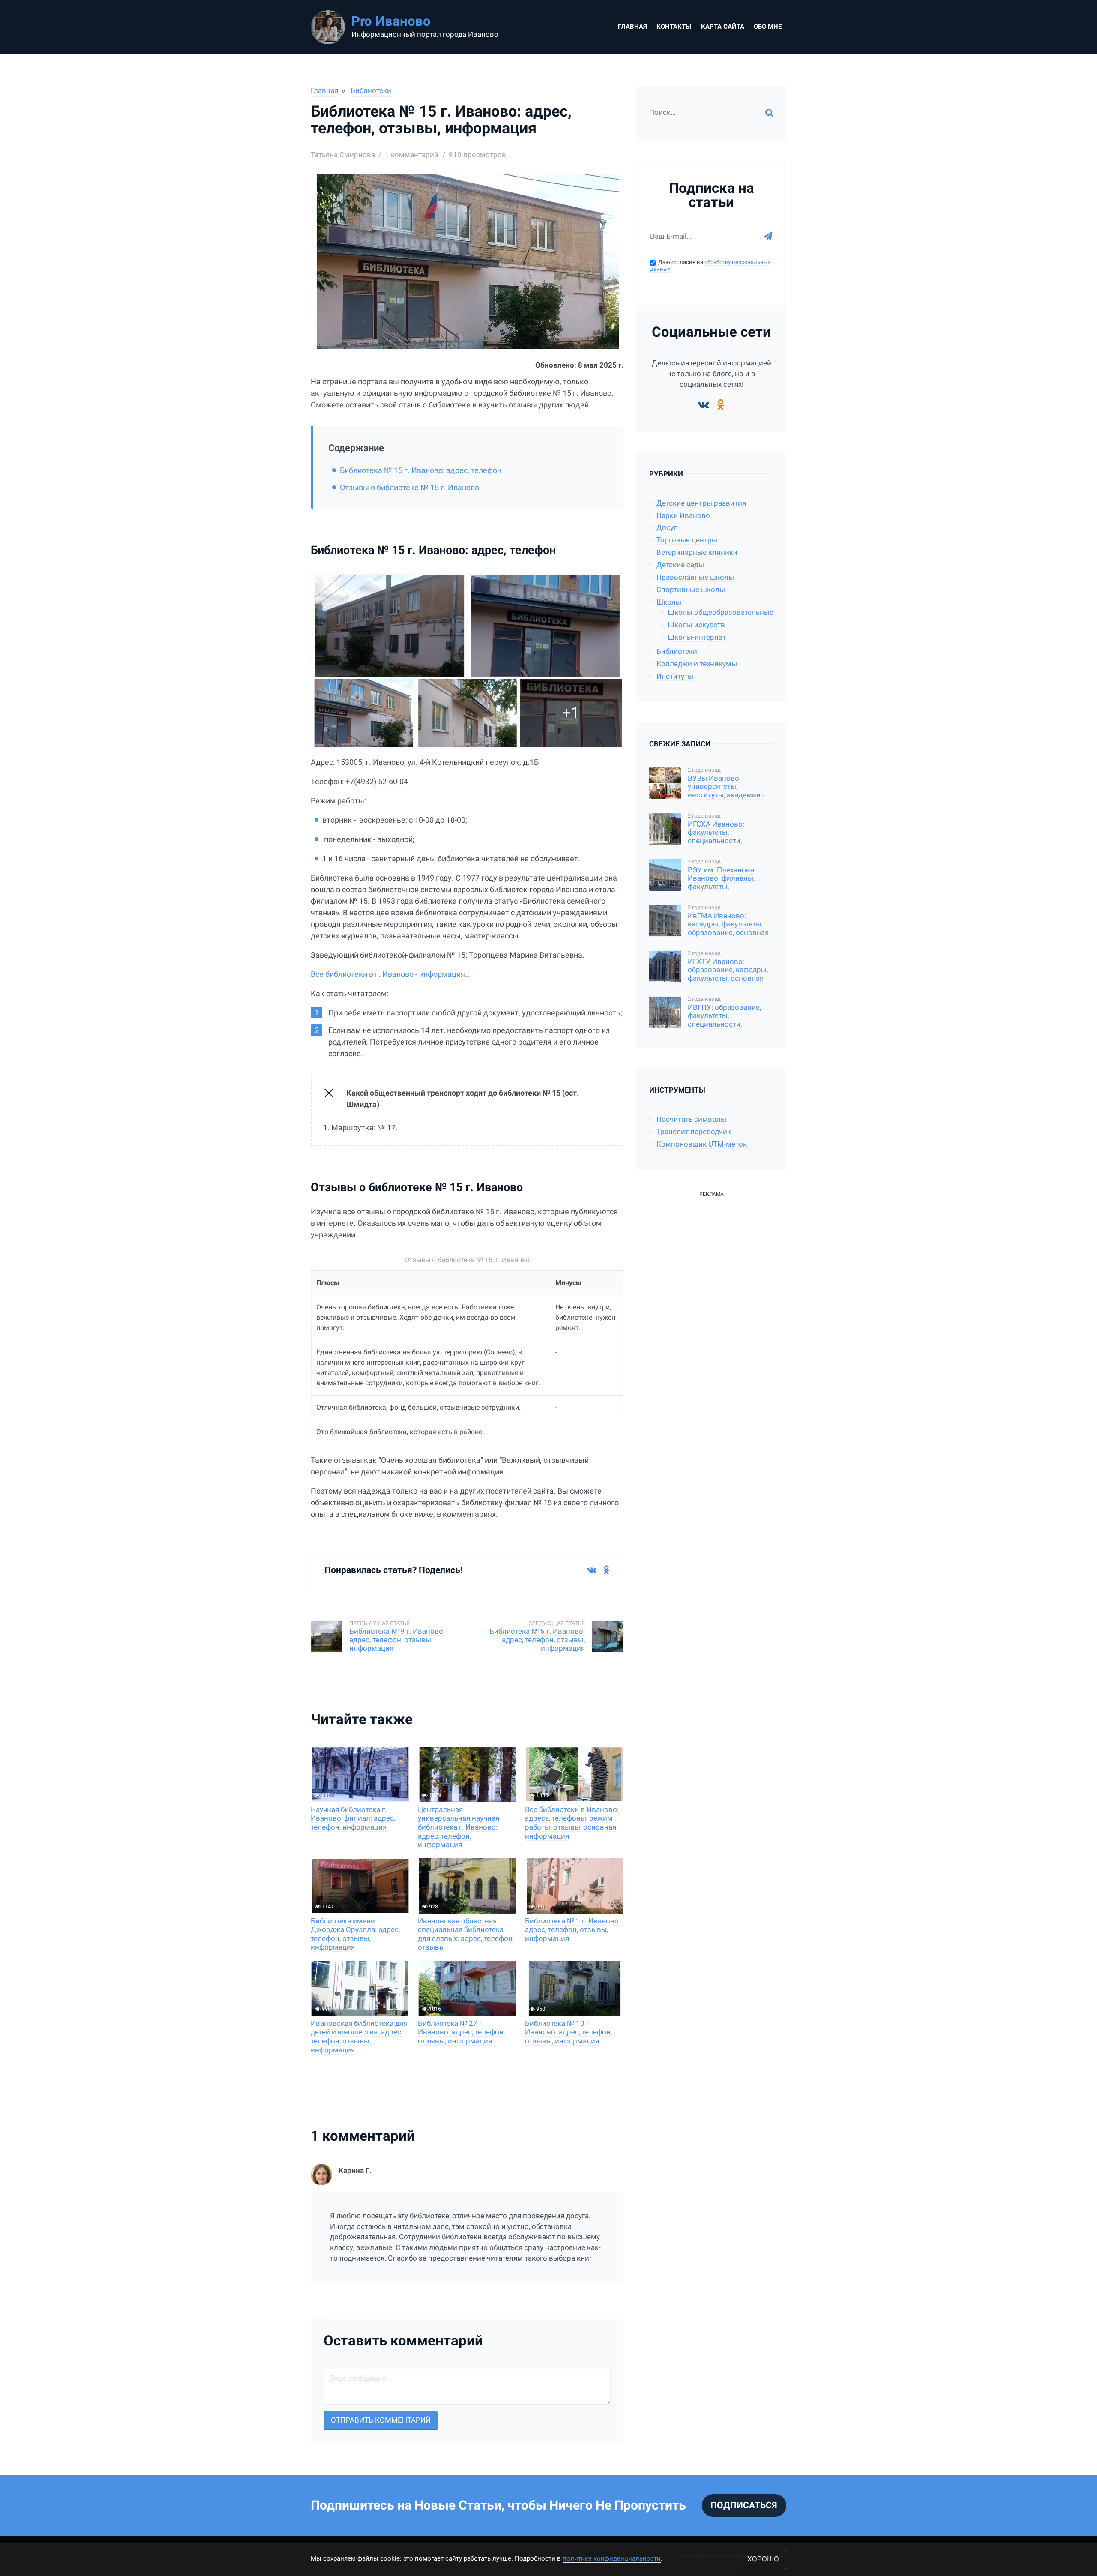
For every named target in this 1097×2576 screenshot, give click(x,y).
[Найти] (769, 113)
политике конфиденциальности (612, 2558)
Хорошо (763, 2559)
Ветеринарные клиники (697, 553)
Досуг (667, 528)
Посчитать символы (691, 1119)
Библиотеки (371, 91)
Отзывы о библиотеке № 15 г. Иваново (410, 487)
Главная (632, 27)
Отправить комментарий (381, 2420)
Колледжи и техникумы (697, 664)
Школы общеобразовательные (721, 613)
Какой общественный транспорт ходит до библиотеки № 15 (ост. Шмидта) (463, 1099)
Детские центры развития (701, 503)
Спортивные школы (691, 590)
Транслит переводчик (694, 1132)
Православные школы (695, 577)
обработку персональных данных (710, 266)
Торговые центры (687, 540)
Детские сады (680, 565)
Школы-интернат (697, 637)
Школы (669, 602)
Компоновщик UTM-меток (702, 1144)
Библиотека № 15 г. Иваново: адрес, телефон (421, 470)
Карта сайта (723, 27)
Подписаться (744, 2505)
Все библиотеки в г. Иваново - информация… (390, 974)
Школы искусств (696, 625)
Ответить (608, 2288)
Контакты (674, 27)
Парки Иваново (683, 516)
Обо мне (768, 27)
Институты (675, 676)
